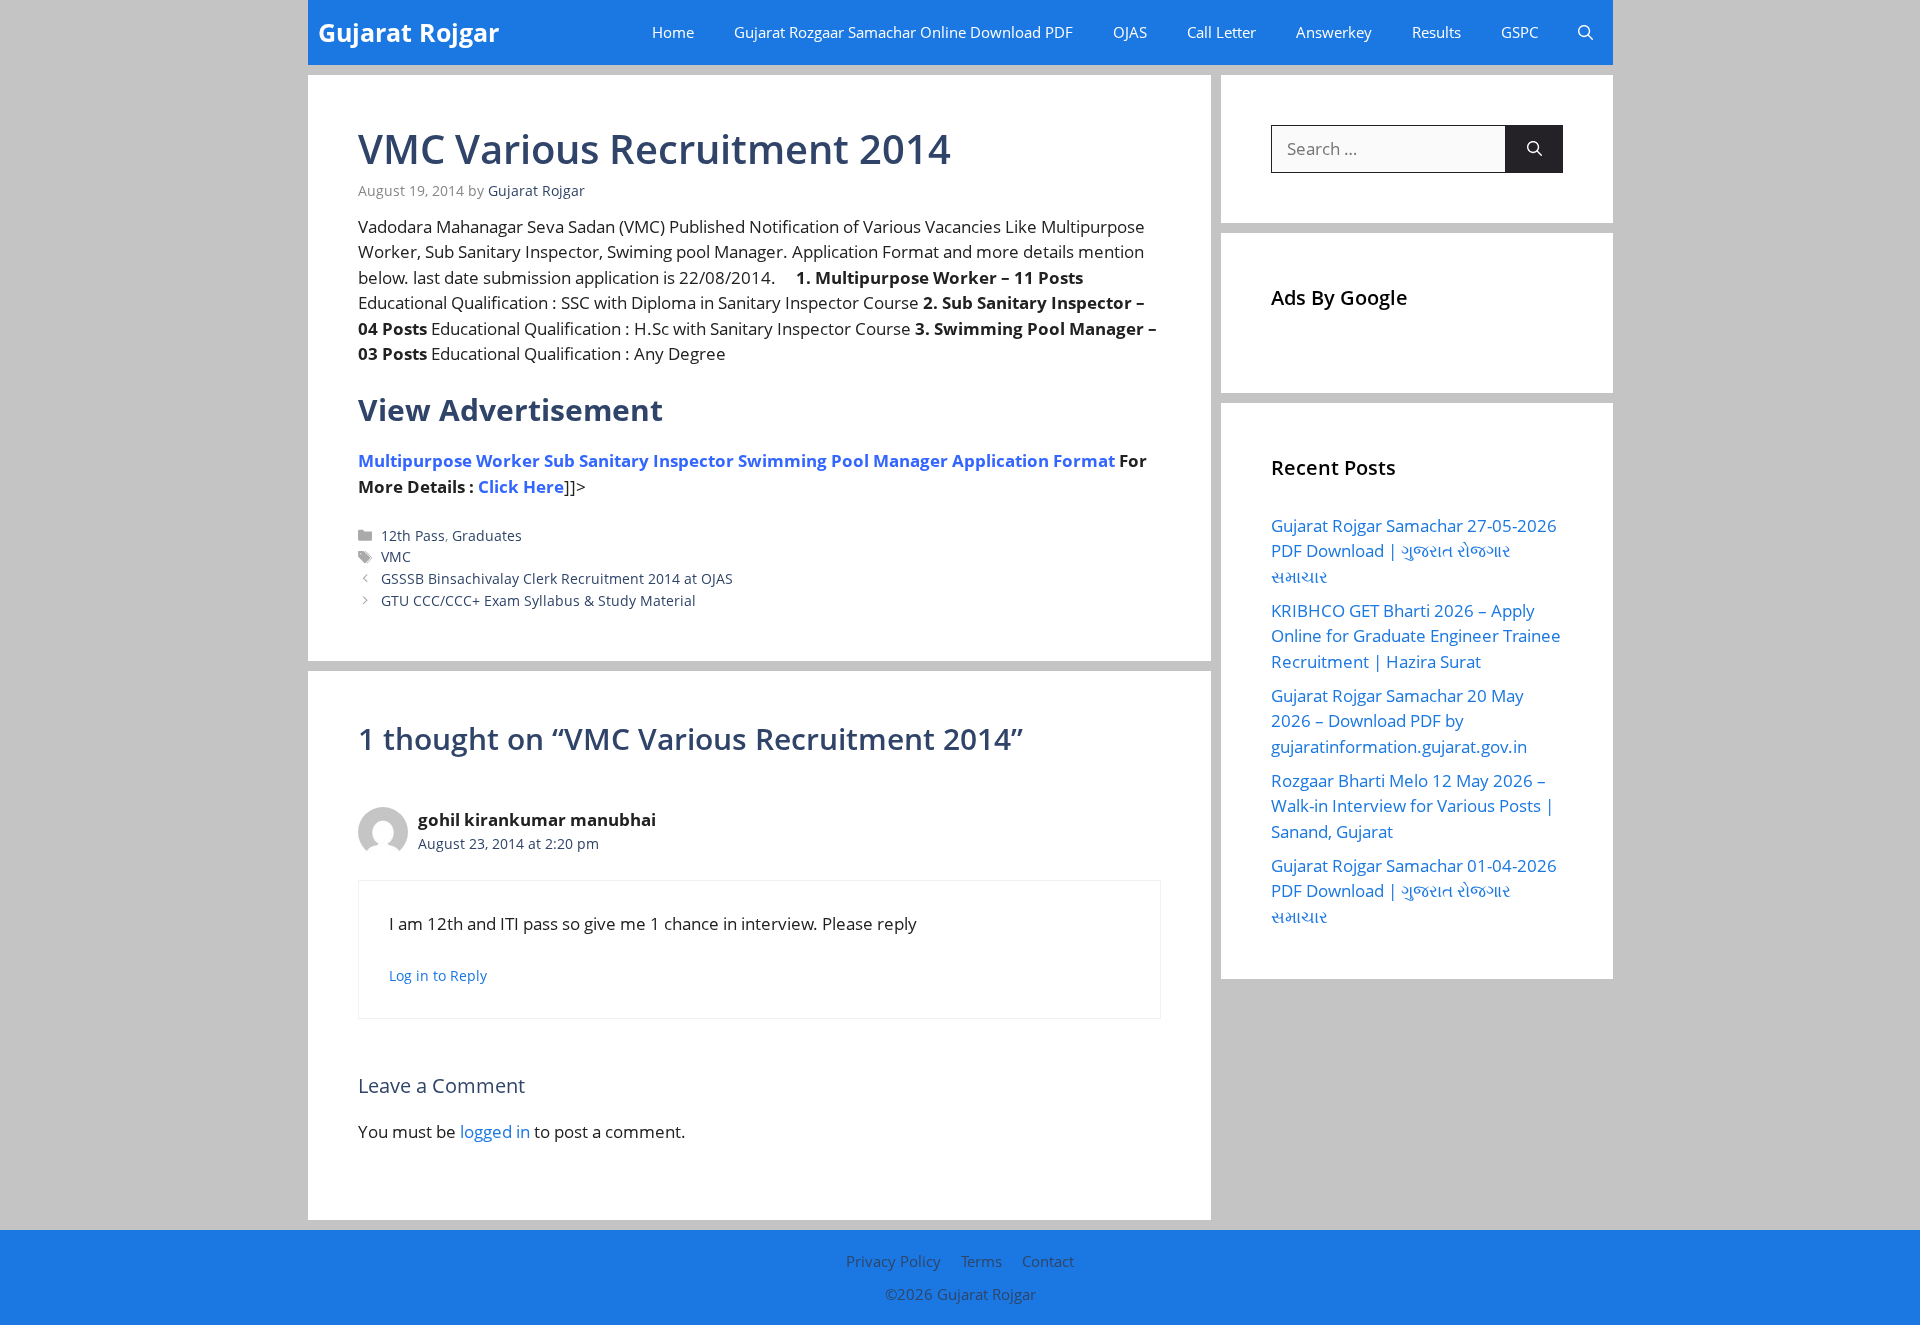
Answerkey (1334, 32)
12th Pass (413, 535)
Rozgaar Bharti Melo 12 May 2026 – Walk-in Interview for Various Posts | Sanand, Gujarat (1412, 806)
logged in (495, 1131)
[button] (1585, 32)
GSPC (1519, 32)
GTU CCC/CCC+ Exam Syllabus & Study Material (538, 600)
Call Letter (1221, 32)
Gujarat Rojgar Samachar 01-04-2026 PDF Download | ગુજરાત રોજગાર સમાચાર (1414, 891)
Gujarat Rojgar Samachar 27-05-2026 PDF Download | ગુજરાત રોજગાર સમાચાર (1414, 551)
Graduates (487, 535)
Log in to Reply (438, 975)
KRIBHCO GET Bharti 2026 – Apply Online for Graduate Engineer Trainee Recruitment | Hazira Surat (1416, 636)
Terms (981, 1261)
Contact (1048, 1261)
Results (1436, 32)
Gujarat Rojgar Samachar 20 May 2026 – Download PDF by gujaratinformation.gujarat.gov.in (1399, 721)
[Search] (1534, 149)
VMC (396, 556)
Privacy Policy (893, 1261)
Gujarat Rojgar (408, 32)
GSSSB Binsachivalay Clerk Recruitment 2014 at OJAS (557, 578)
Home (673, 32)
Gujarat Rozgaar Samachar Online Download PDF (903, 32)
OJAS (1130, 32)
